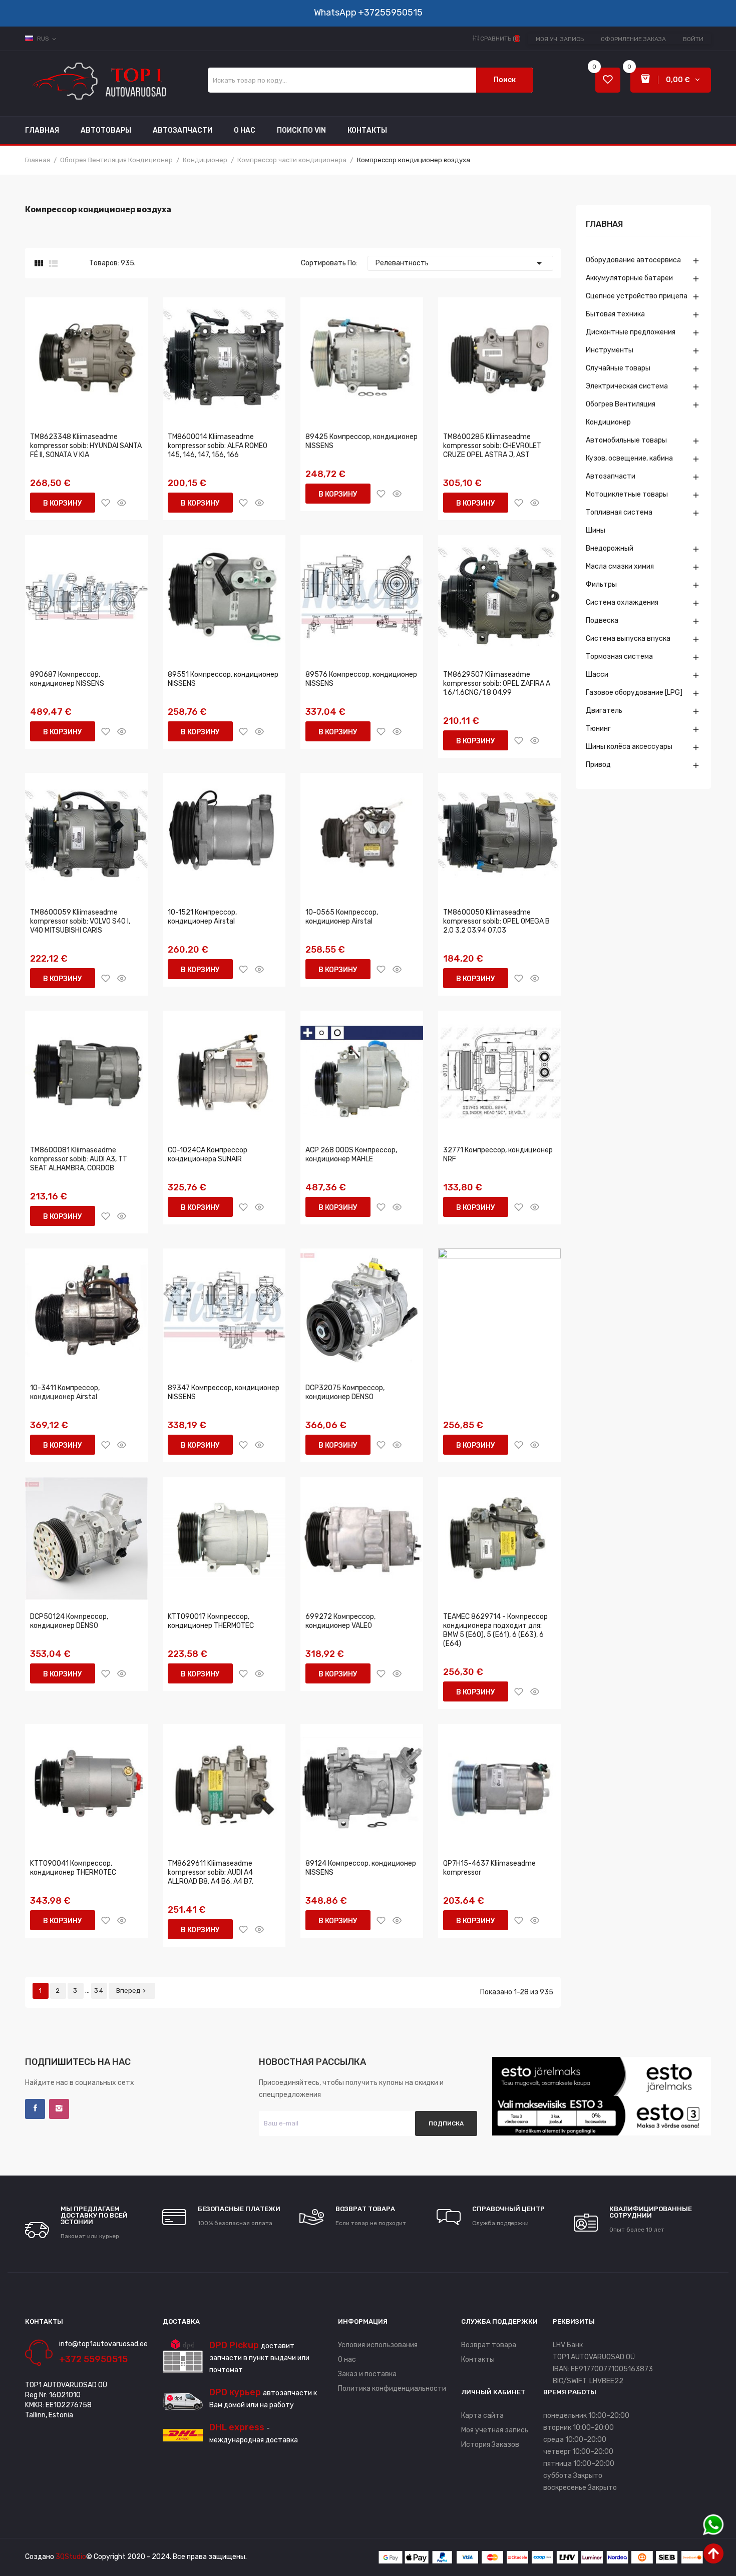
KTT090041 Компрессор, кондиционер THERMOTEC (73, 1868)
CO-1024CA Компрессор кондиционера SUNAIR (208, 1155)
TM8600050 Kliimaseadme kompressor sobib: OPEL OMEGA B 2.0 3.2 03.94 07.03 (496, 921)
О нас (347, 2359)
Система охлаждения (622, 602)
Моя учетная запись (495, 2430)
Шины (596, 530)
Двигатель (604, 711)
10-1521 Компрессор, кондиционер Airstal (202, 917)
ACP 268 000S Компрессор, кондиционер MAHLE (351, 1155)
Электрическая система (627, 386)
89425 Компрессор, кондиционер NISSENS (361, 441)
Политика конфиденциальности (392, 2389)
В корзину (63, 503)
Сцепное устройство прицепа (637, 296)
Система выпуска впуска (628, 638)
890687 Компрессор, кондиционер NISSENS (67, 679)
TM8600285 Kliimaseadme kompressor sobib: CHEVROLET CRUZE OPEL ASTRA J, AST (492, 446)
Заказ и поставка (367, 2374)
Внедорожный (610, 548)
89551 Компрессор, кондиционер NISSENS (223, 679)
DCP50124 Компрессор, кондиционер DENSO (69, 1621)
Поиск (505, 80)
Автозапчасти (611, 476)
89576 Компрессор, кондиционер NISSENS (361, 679)
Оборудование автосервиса (633, 260)
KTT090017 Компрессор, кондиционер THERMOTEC (211, 1621)
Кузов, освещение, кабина (629, 458)
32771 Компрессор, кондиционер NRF (498, 1155)
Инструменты (610, 350)
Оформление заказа (633, 39)
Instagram (59, 2109)
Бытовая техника (615, 314)
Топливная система (619, 512)
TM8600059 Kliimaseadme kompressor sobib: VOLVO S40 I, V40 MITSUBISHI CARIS (80, 921)
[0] (608, 80)
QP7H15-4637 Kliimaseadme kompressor (489, 1868)
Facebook (35, 2109)
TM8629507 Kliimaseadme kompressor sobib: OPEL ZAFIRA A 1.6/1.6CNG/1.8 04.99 (497, 684)
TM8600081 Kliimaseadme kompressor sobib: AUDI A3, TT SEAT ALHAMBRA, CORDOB (79, 1159)
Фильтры (601, 584)
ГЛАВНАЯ (604, 225)
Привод (598, 765)
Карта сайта (482, 2416)
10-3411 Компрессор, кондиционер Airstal (65, 1392)
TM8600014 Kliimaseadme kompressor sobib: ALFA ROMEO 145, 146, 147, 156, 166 (218, 446)
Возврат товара (489, 2345)
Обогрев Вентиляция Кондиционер (621, 413)
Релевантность (460, 263)
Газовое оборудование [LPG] (634, 693)
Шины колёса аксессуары (629, 747)
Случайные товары (618, 368)
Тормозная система (619, 657)
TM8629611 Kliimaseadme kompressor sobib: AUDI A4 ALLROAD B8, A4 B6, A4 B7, (211, 1872)
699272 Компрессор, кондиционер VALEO (340, 1621)
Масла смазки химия (620, 566)
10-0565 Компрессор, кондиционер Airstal (342, 917)
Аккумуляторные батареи (629, 278)
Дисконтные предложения (631, 332)
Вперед (132, 1991)
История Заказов (490, 2445)
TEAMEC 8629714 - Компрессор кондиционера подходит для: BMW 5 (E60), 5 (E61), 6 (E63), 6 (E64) (495, 1630)
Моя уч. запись (560, 39)
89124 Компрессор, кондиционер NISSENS (361, 1868)
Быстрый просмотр (122, 503)
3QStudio (71, 2557)
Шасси (597, 675)
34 (99, 1991)
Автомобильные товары (626, 440)
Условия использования (378, 2345)
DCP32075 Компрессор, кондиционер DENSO (345, 1392)
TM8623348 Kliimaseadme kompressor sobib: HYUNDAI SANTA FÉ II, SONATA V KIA (86, 446)
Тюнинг (598, 729)
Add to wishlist (106, 503)
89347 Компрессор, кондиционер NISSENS (224, 1392)
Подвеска (602, 620)
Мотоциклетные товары (627, 494)
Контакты (478, 2359)
